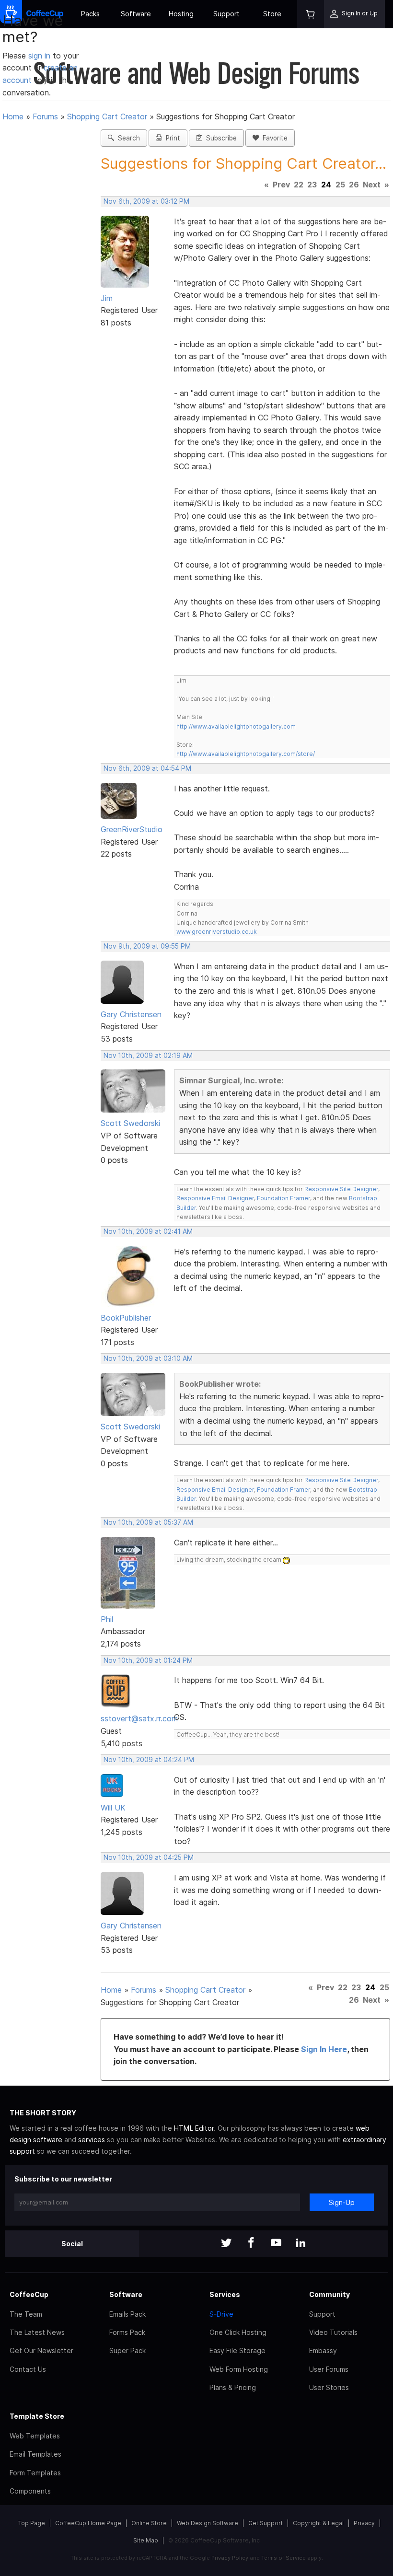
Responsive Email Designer (215, 1198)
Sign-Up (342, 2202)
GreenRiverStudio (132, 829)
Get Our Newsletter (41, 2350)
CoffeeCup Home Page (88, 2523)
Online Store (149, 2523)
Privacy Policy (230, 2558)
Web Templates (35, 2436)
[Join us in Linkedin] (301, 2244)
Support (226, 14)
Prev (281, 185)
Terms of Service (283, 2558)
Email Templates (35, 2454)
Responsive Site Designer (341, 1189)
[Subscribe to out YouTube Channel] (276, 2244)
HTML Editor (194, 2128)
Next (372, 185)
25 (340, 185)
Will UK (113, 1808)
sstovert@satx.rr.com (139, 1718)
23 (312, 185)
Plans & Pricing (233, 2387)
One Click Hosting (238, 2332)
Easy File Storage (237, 2350)
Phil (107, 1619)
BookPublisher (126, 1318)
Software (136, 14)
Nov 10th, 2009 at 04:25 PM (149, 1857)
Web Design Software (208, 2523)
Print (171, 138)
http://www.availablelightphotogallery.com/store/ (246, 754)
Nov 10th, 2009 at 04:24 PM (149, 1760)
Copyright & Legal (318, 2523)
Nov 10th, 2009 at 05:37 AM (148, 1522)
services (92, 2140)
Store (272, 14)
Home (13, 116)
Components (30, 2491)
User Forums (329, 2369)
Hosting (181, 14)
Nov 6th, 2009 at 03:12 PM (146, 201)
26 (354, 185)
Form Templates (35, 2473)
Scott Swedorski (130, 1123)
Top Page (32, 2523)
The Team (26, 2314)
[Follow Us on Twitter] (226, 2244)
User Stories (329, 2387)
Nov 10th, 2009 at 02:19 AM (148, 1056)
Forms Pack (127, 2332)
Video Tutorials (333, 2332)
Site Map (146, 2540)
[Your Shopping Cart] (311, 14)
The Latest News (37, 2332)
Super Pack (127, 2350)
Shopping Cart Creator (107, 116)
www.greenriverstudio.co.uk (217, 932)
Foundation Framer (283, 1198)
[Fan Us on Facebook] (251, 2244)
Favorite (273, 138)
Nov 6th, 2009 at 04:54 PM (147, 768)
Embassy (323, 2350)
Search (127, 138)
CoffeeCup (29, 2294)
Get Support (266, 2523)
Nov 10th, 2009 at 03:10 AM (148, 1358)
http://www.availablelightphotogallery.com (236, 726)
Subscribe (220, 138)
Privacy (364, 2523)
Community (329, 2294)
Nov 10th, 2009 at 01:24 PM (148, 1660)
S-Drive (221, 2314)
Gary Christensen (131, 1014)
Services (225, 2294)
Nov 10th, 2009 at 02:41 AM (148, 1231)
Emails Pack (127, 2314)
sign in (40, 56)
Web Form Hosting (239, 2369)
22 (299, 185)
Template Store (37, 2416)
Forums (45, 116)
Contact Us (28, 2369)
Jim (107, 298)
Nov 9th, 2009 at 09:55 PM (147, 946)
